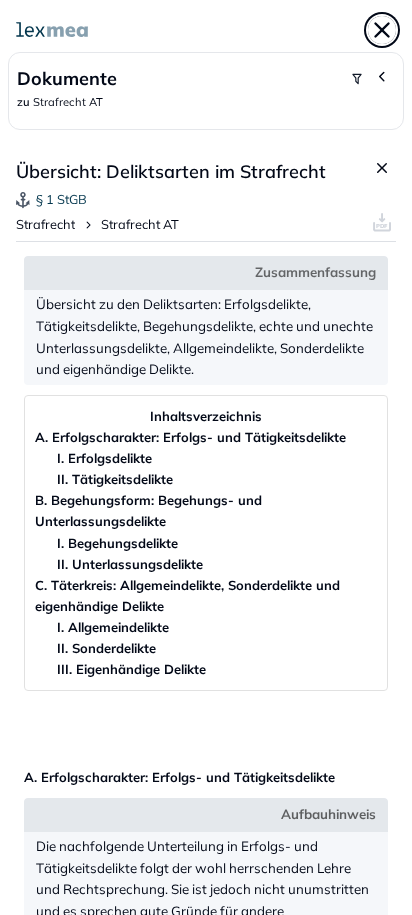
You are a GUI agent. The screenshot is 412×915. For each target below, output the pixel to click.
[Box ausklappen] (383, 77)
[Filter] (357, 79)
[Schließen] (382, 30)
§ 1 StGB (61, 199)
